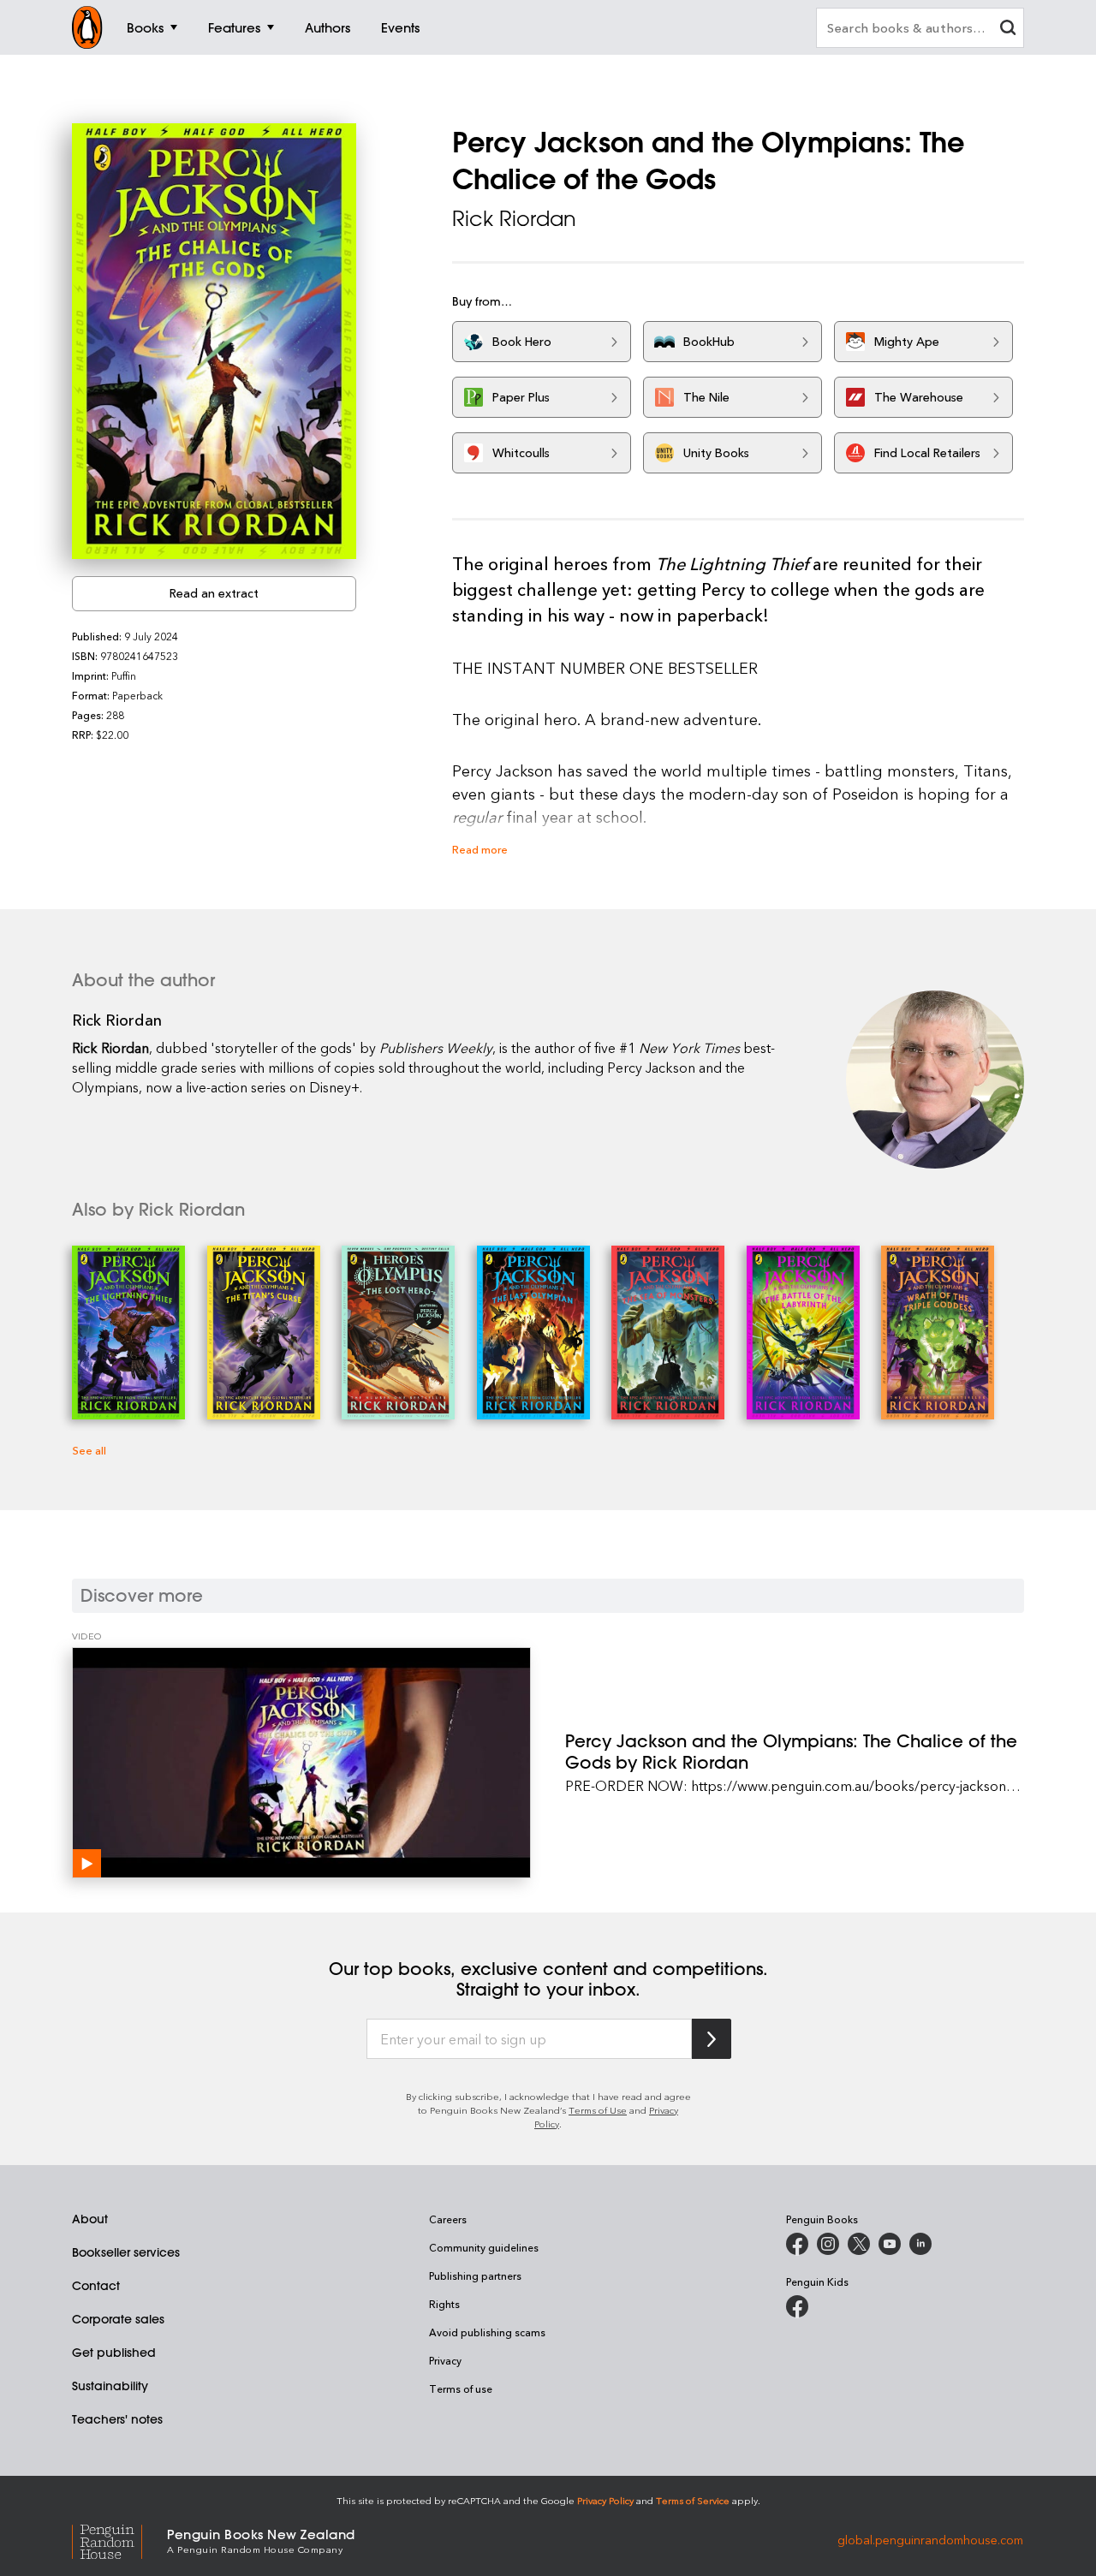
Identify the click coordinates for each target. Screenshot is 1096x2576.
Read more (480, 849)
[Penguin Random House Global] (119, 2540)
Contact (96, 2286)
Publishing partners (475, 2276)
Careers (448, 2219)
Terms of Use (598, 2110)
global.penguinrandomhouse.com (930, 2540)
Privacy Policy (605, 2500)
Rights (444, 2304)
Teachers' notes (117, 2419)
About (90, 2219)
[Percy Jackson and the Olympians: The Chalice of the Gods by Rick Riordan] (301, 1763)
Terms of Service (693, 2500)
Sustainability (110, 2386)
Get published (114, 2353)
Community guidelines (484, 2247)
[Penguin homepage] (87, 27)
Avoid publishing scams (487, 2332)
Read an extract (214, 593)
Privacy (445, 2360)
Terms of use (461, 2389)
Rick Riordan (514, 218)
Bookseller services (126, 2252)
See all (89, 1450)
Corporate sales (118, 2319)
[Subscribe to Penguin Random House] (712, 2039)
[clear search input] (1008, 30)
